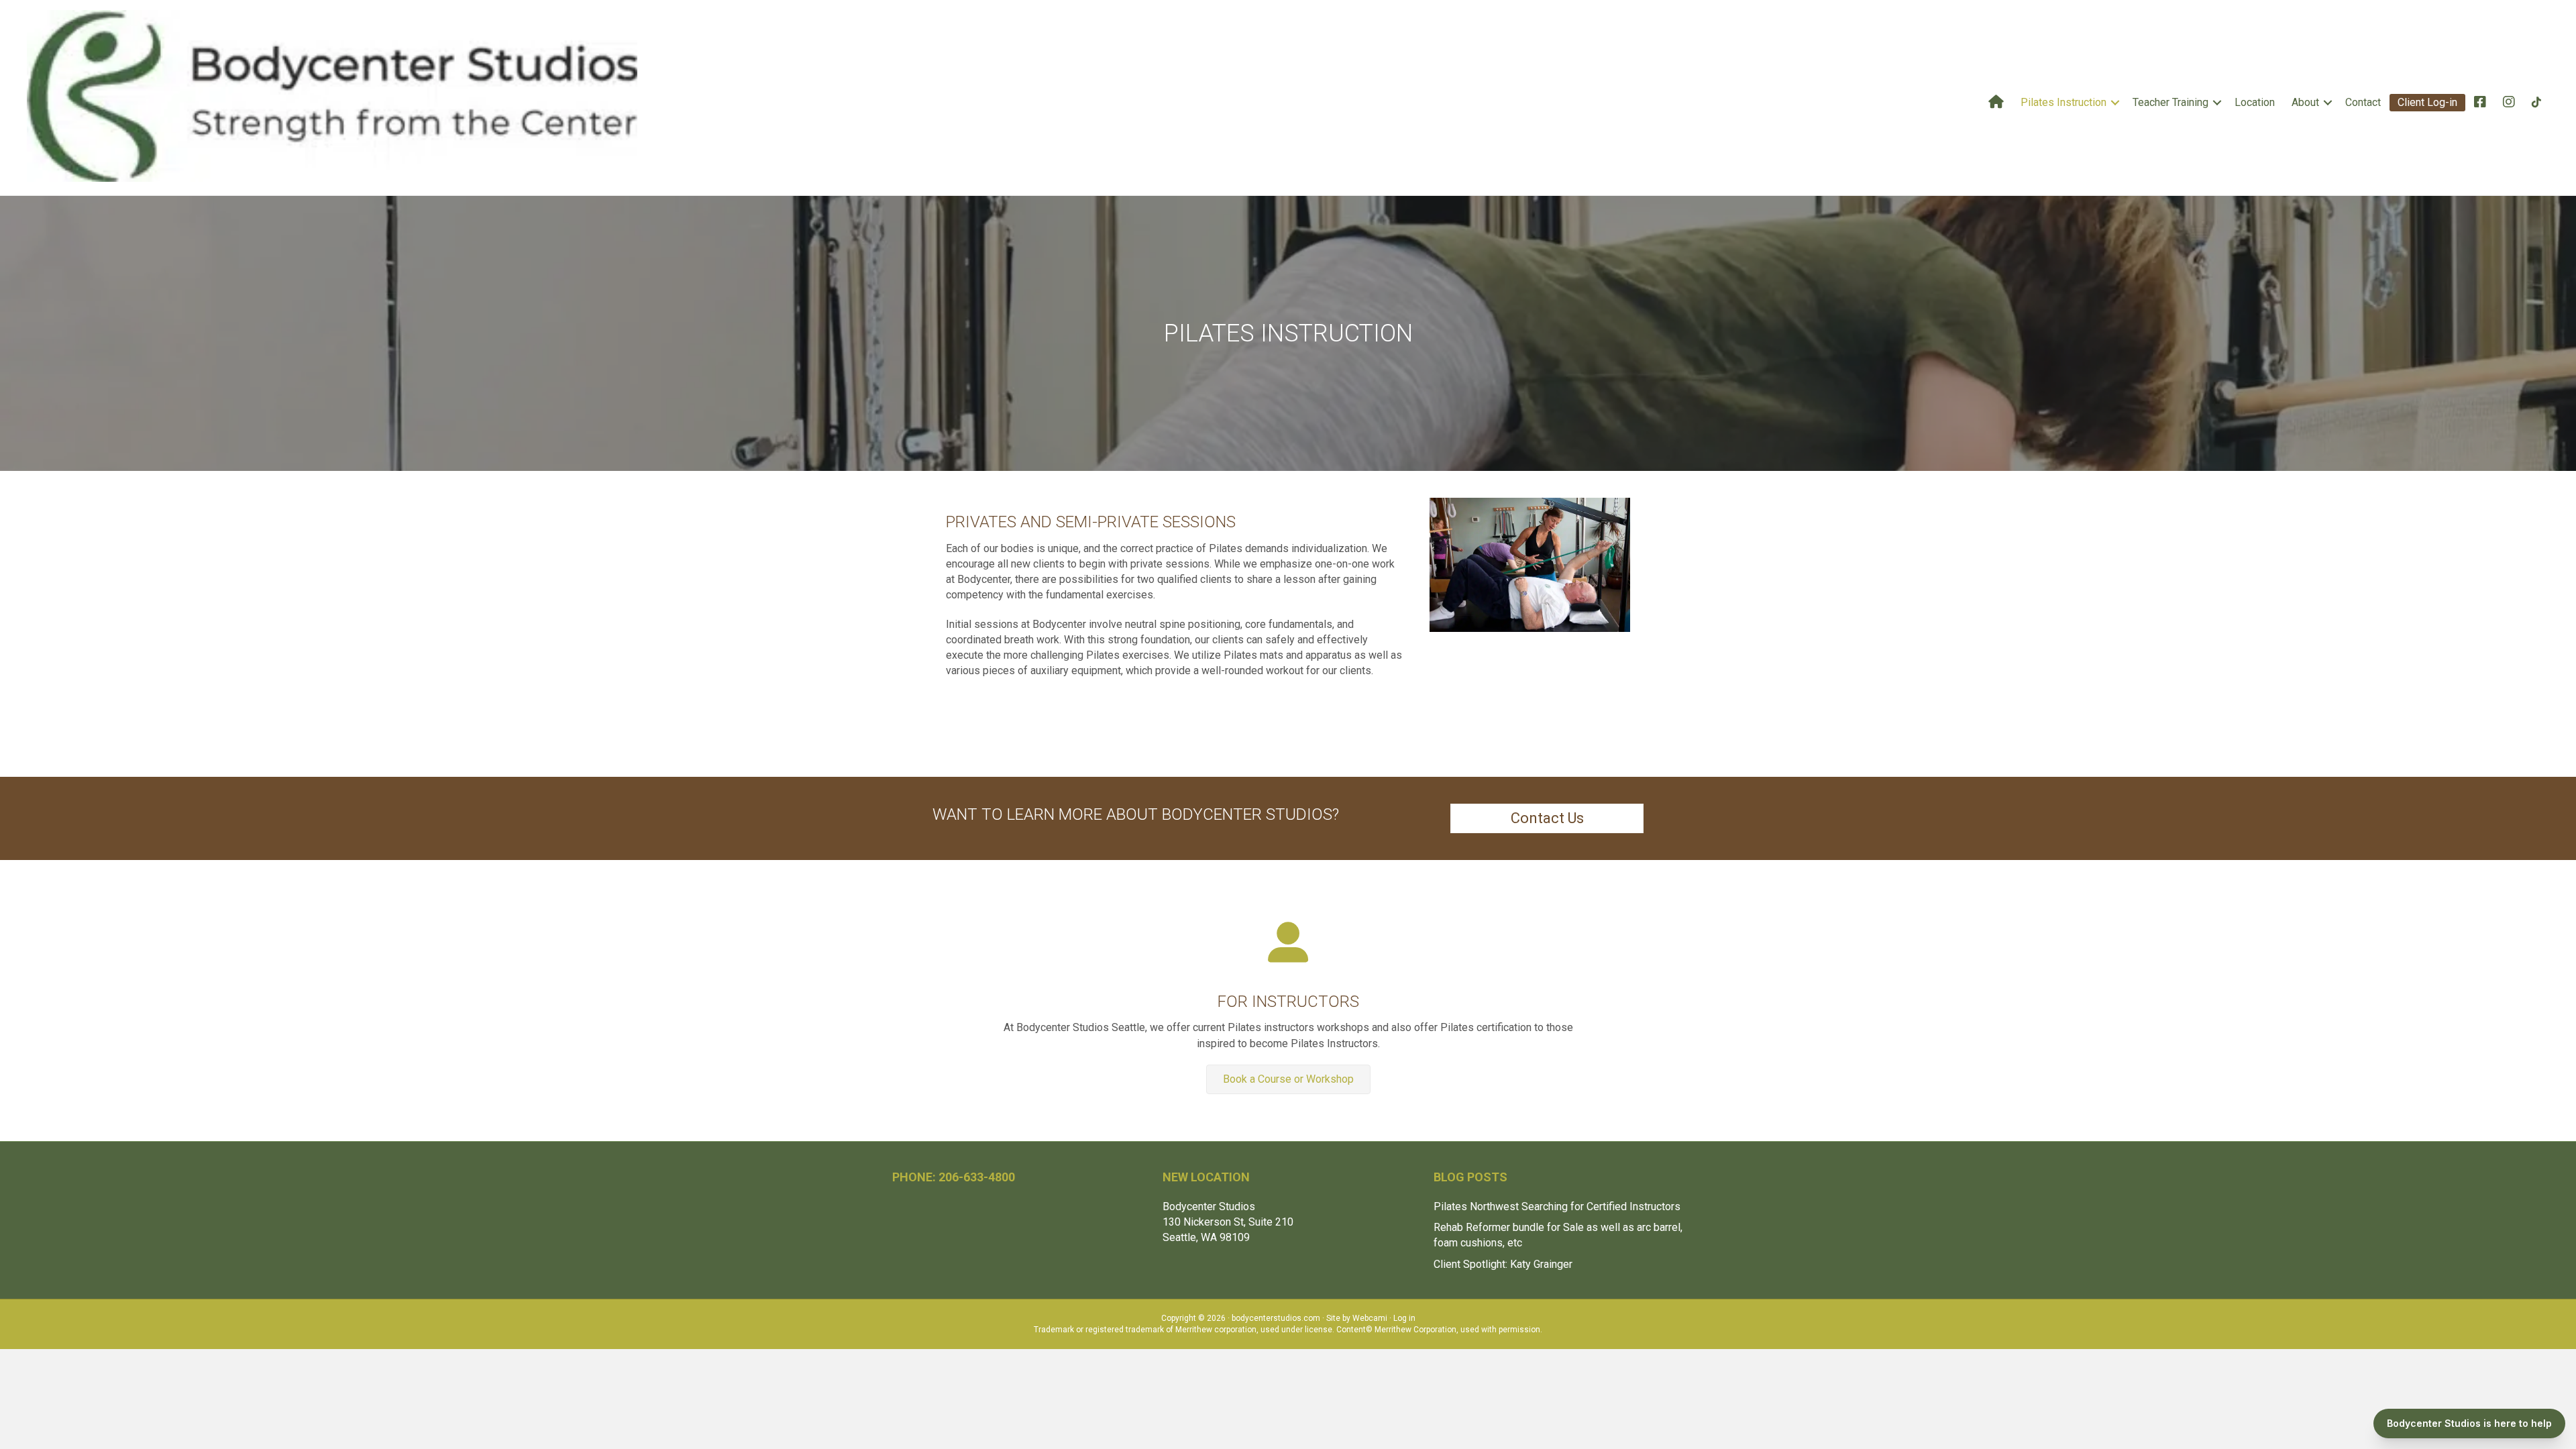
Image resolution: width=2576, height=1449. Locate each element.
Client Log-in (2427, 102)
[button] (2115, 103)
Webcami (1370, 1318)
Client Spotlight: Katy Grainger (1504, 1264)
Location (2255, 102)
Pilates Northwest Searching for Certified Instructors (1557, 1206)
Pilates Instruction (2063, 102)
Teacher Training (2170, 102)
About (2305, 102)
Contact (2363, 102)
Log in (1404, 1318)
